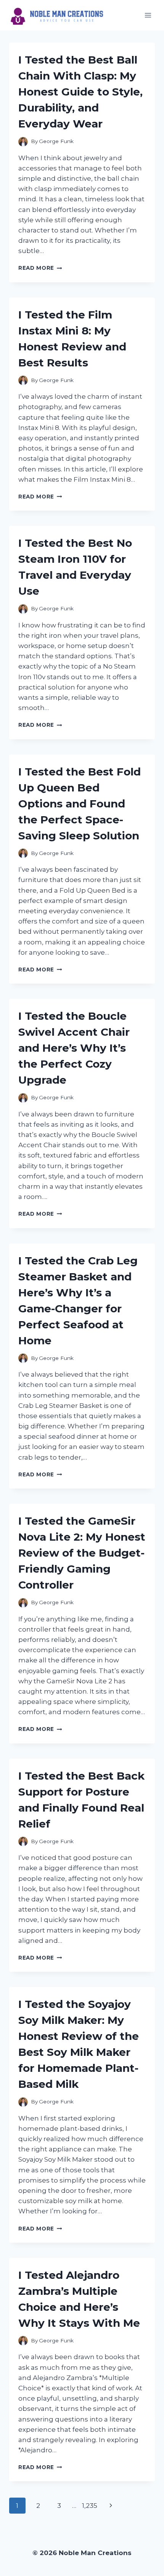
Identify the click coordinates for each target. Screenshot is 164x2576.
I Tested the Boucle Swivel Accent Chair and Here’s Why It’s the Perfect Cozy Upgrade (74, 1048)
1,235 (90, 2506)
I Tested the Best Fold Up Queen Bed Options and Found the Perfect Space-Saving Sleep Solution (80, 804)
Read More (40, 268)
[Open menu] (148, 15)
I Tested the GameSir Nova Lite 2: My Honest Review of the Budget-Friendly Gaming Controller (82, 1553)
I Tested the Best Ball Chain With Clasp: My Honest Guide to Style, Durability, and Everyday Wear (80, 92)
